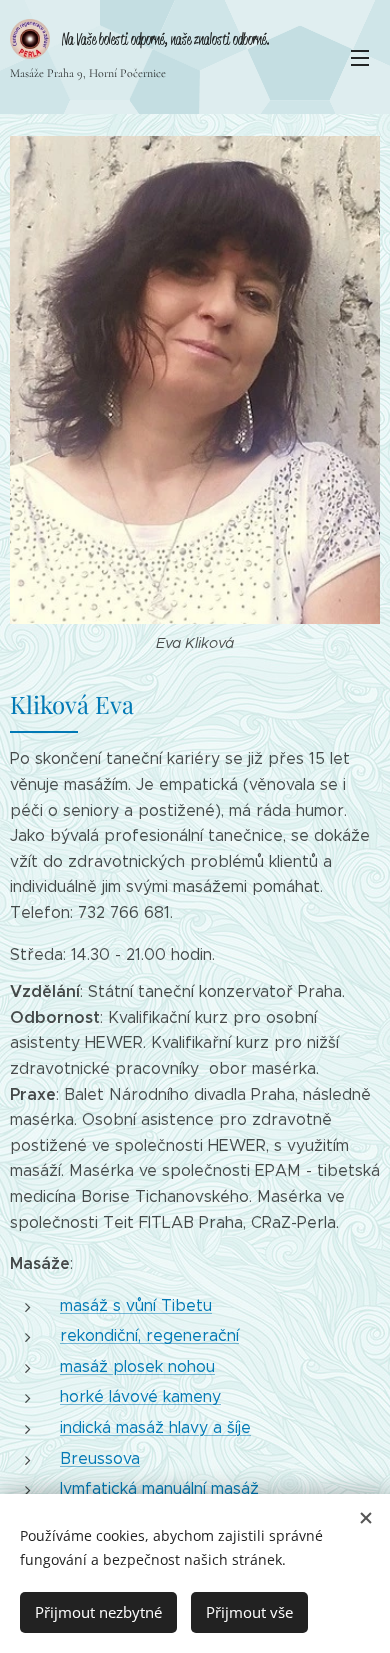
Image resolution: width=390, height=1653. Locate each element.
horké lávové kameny (140, 1396)
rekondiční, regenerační (149, 1335)
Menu (360, 57)
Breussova (100, 1458)
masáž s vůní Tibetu (136, 1305)
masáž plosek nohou (137, 1366)
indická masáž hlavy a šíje (155, 1427)
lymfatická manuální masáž (159, 1488)
